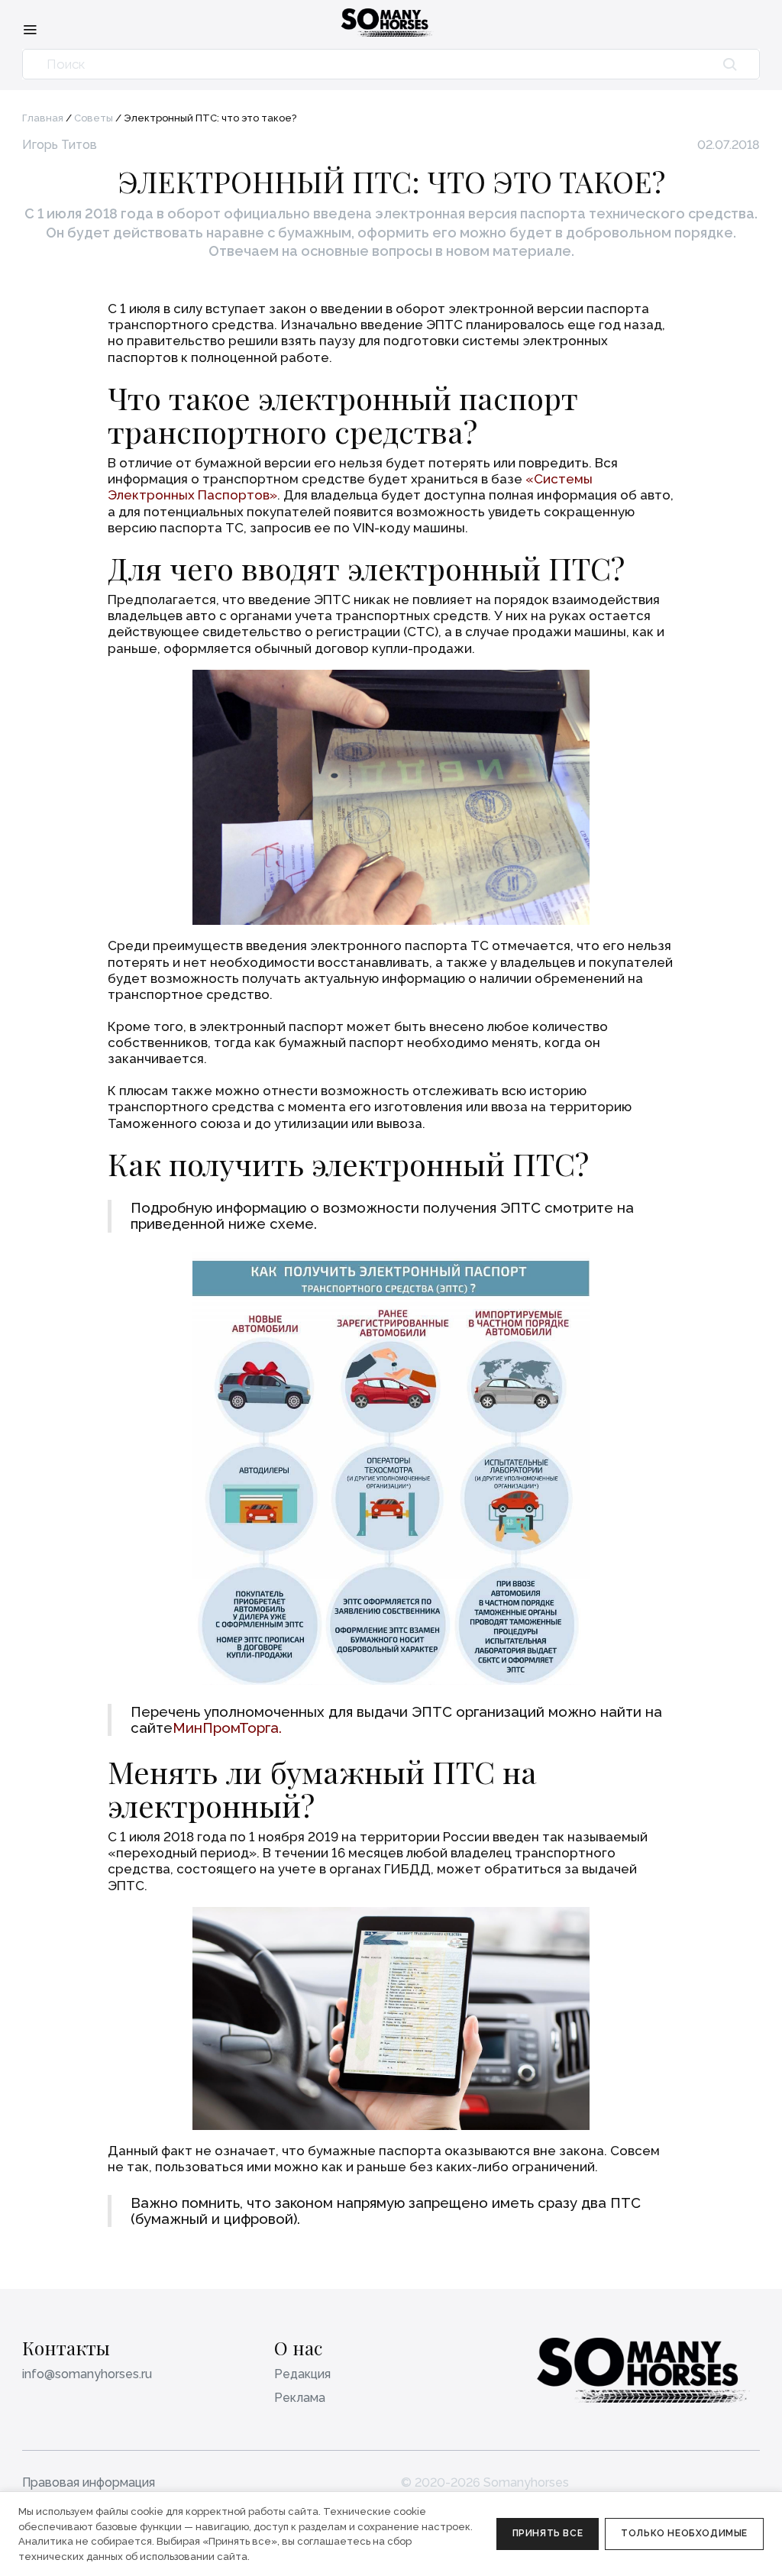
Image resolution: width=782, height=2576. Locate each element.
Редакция (302, 2374)
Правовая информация (89, 2482)
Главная (43, 118)
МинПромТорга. (227, 1728)
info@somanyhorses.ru (87, 2374)
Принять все (548, 2533)
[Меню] (30, 29)
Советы (94, 118)
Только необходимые (684, 2533)
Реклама (300, 2398)
